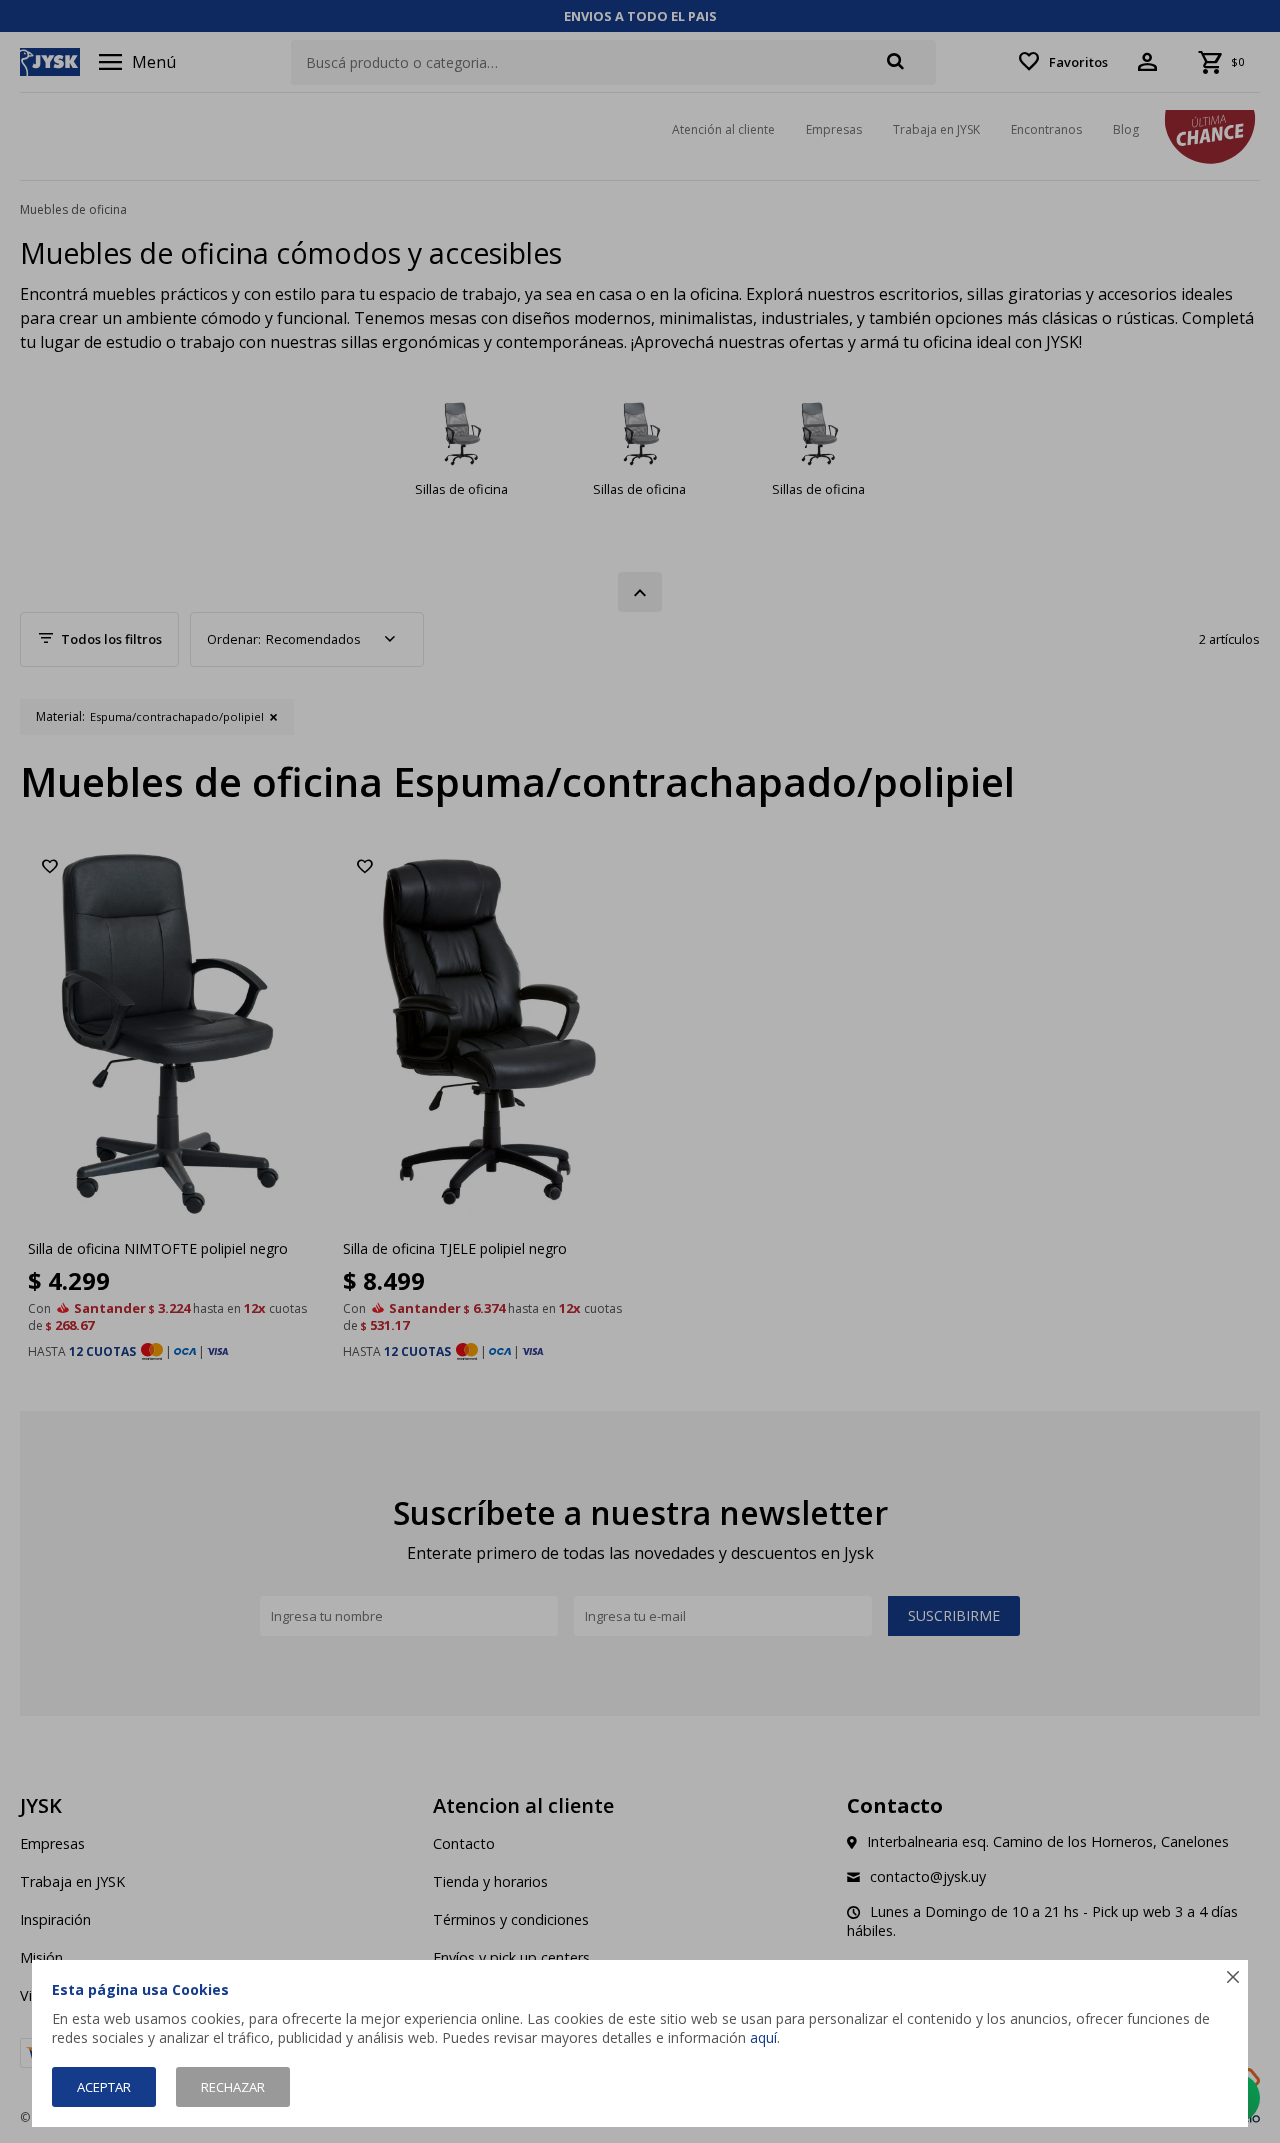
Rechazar (233, 2087)
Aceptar (104, 2087)
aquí (763, 2037)
